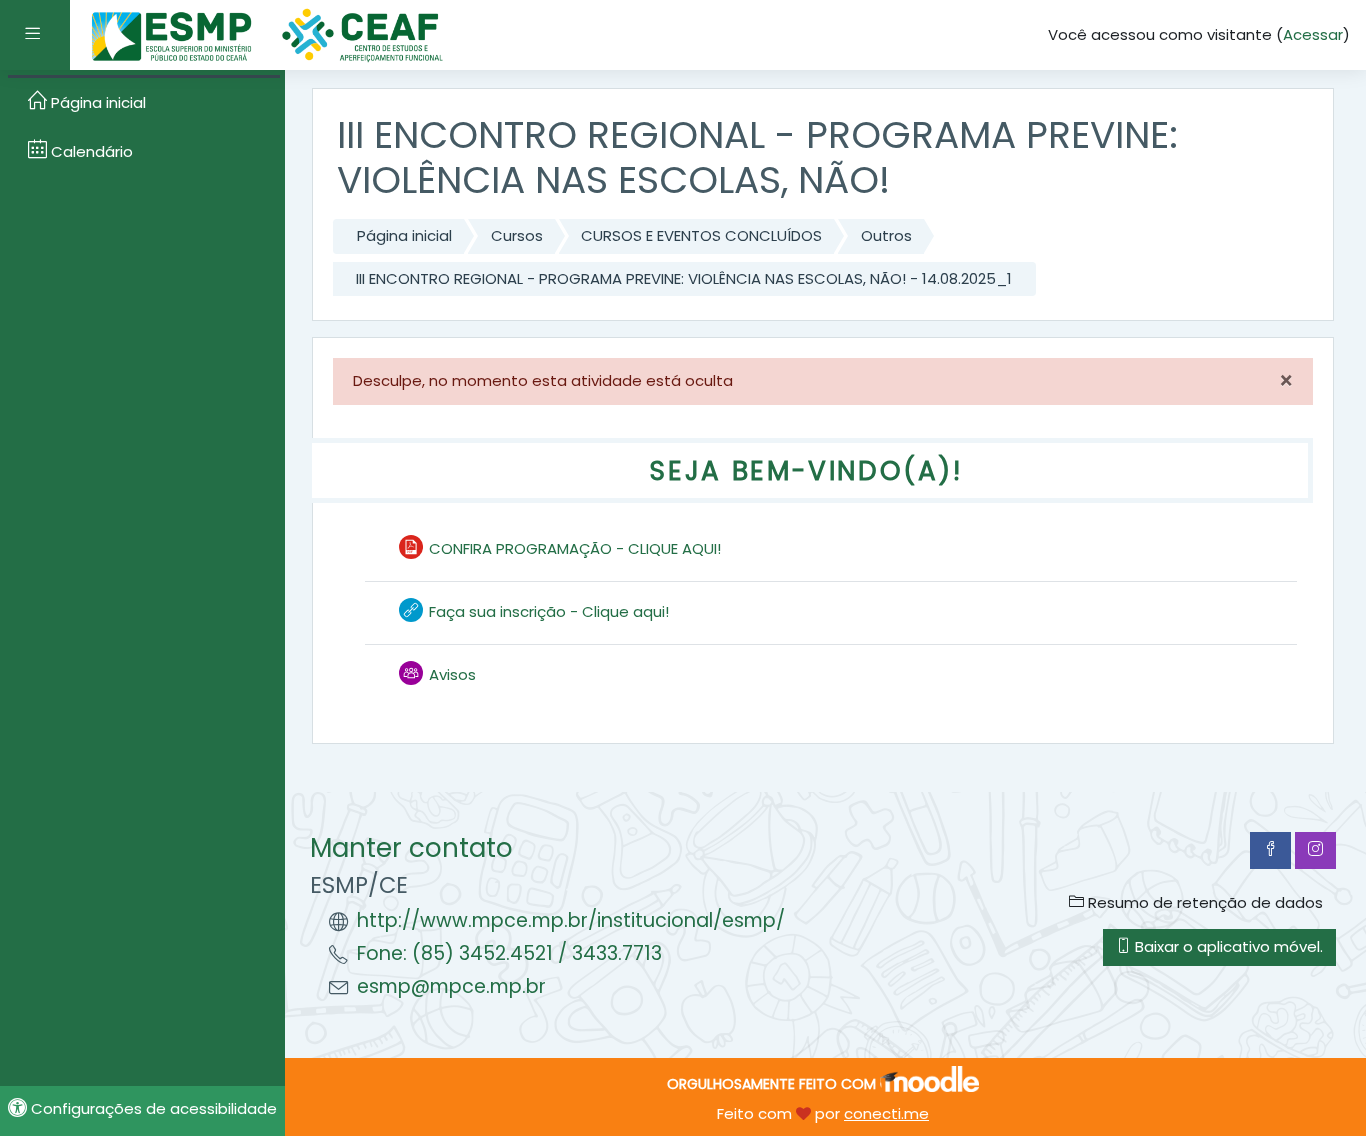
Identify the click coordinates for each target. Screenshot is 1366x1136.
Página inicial (404, 235)
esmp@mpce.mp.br (451, 986)
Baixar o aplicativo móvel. (1227, 946)
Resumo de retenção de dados (1203, 902)
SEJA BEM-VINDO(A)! (806, 470)
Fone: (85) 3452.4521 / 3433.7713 (509, 953)
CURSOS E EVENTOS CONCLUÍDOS (701, 235)
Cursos (517, 235)
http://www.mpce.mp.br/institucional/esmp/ (571, 920)
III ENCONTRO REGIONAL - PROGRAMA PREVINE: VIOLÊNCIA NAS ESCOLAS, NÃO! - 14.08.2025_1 (684, 278)
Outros (886, 235)
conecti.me (886, 1113)
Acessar (1313, 34)
